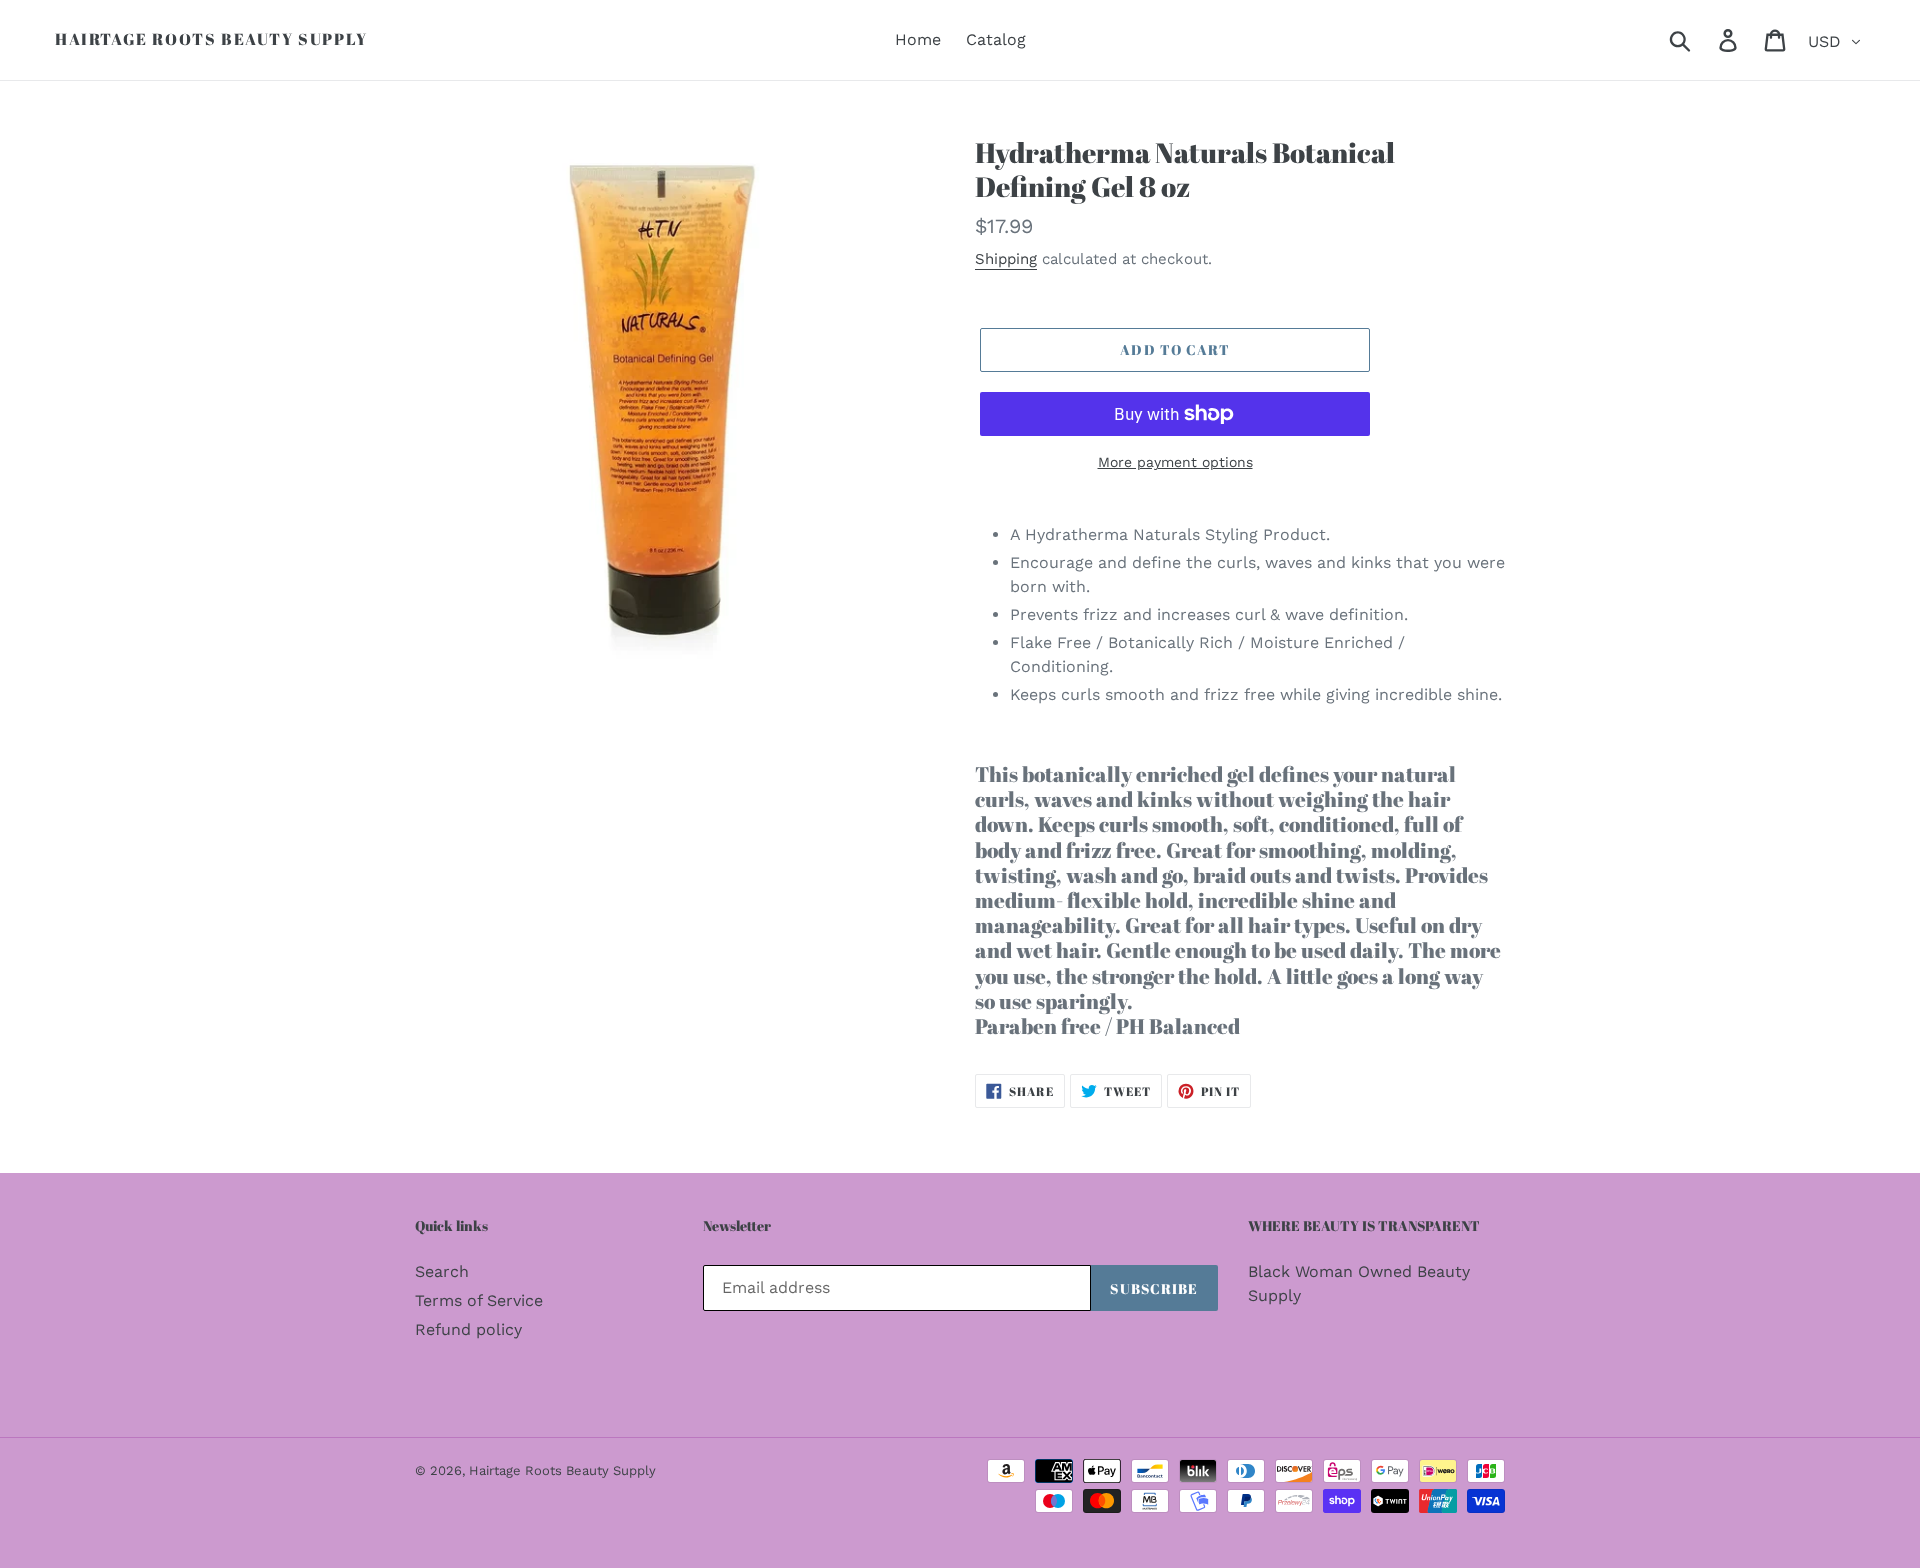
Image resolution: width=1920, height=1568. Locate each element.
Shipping (1006, 259)
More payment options (1175, 462)
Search (442, 1271)
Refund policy (468, 1329)
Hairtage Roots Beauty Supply (211, 39)
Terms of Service (479, 1300)
